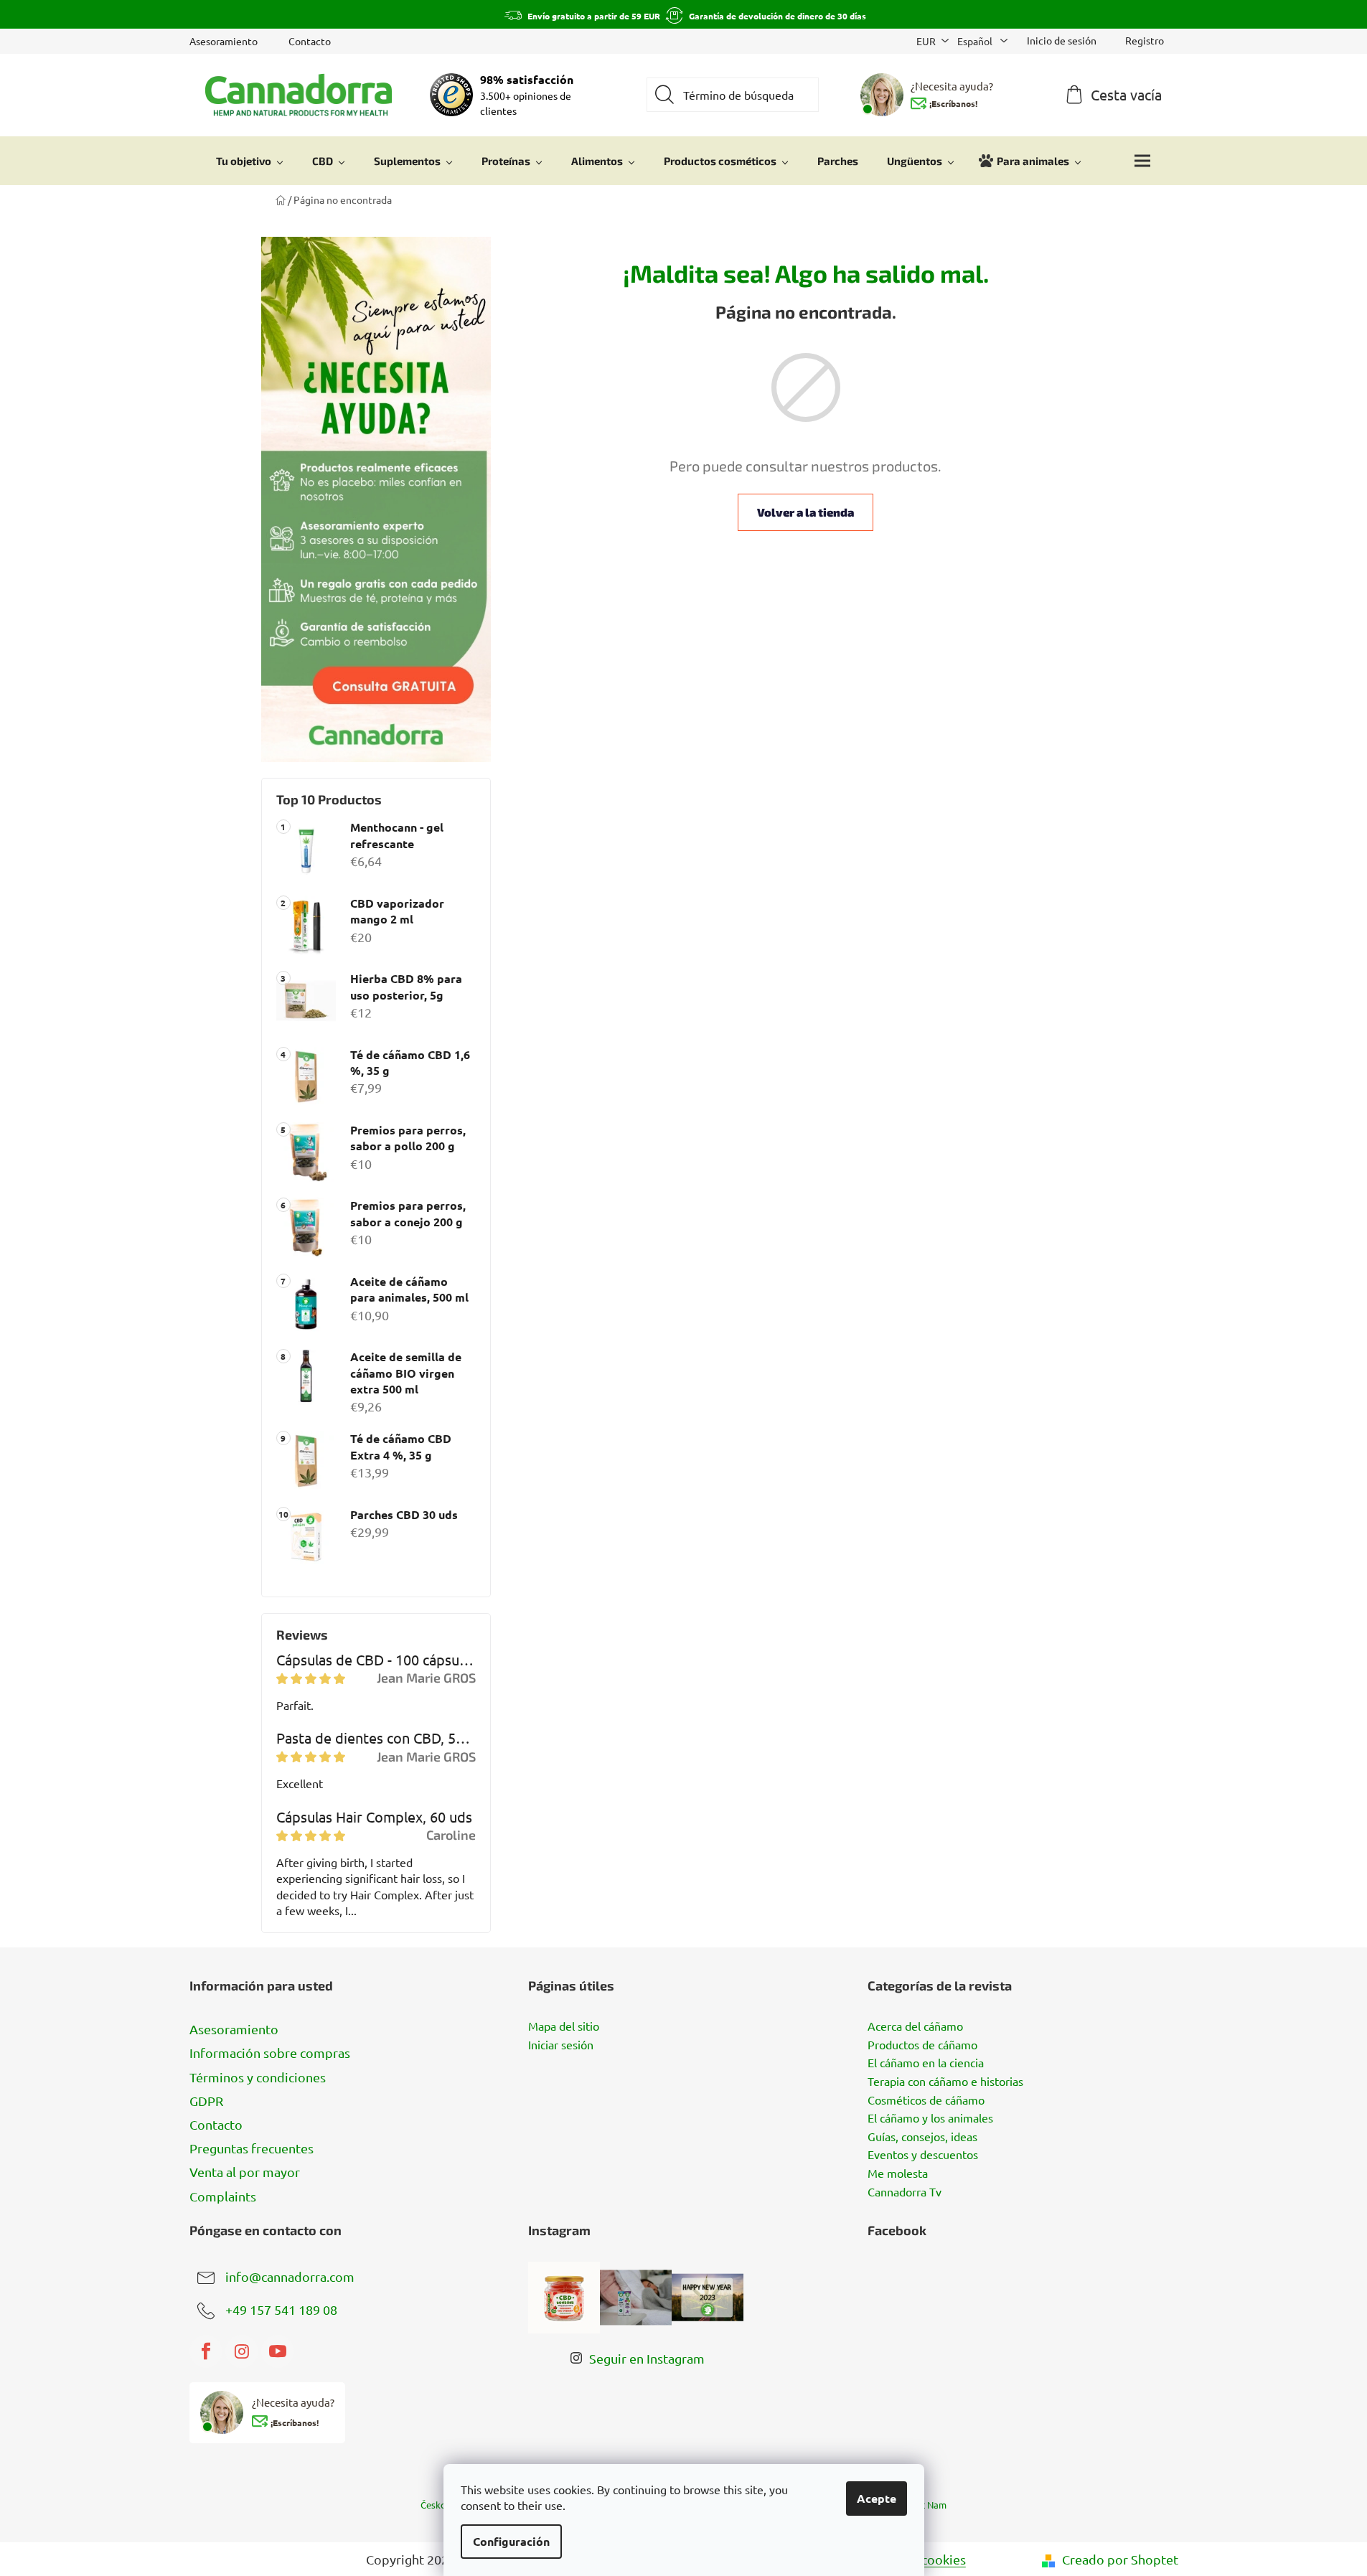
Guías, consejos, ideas (922, 2137)
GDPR (206, 2101)
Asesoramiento (224, 41)
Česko (433, 2505)
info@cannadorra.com (290, 2276)
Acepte (877, 2498)
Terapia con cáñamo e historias (945, 2082)
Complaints (223, 2196)
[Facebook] (206, 2351)
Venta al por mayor (245, 2172)
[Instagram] (242, 2351)
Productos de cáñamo (922, 2045)
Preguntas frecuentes (252, 2148)
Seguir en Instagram (647, 2358)
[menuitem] (250, 161)
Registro (1145, 40)
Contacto (310, 41)
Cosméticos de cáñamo (926, 2100)
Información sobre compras (270, 2053)
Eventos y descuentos (923, 2155)
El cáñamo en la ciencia (926, 2063)
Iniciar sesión (561, 2045)
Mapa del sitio (564, 2026)
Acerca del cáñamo (915, 2026)
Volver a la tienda (805, 512)
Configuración (511, 2541)
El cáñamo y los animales (930, 2118)
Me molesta (898, 2173)
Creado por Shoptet (1120, 2559)
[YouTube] (278, 2351)
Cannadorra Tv (905, 2192)
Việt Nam (927, 2505)
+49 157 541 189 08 (281, 2309)
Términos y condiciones (258, 2077)
